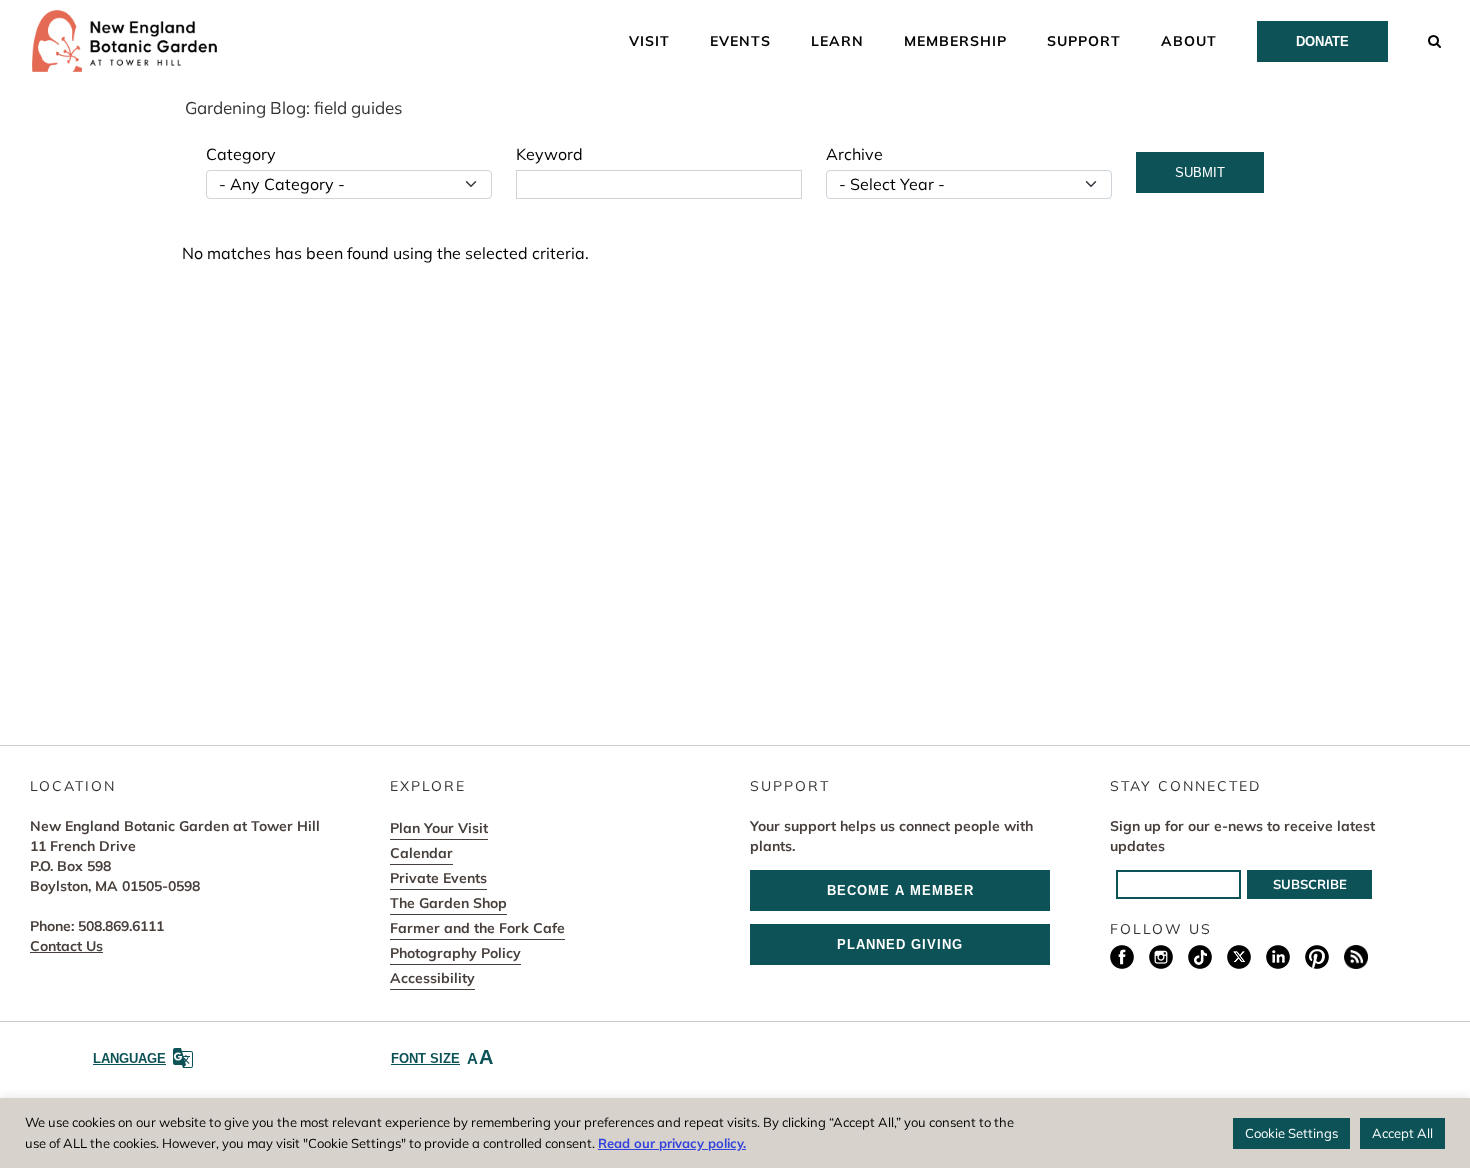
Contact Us (66, 946)
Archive (854, 154)
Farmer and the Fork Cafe (477, 928)
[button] (1435, 40)
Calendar (421, 853)
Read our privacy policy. (672, 1143)
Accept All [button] (1402, 1133)
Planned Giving (900, 944)
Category (241, 154)
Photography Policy (455, 953)
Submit (1200, 172)
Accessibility (432, 978)
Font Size (442, 1057)
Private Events (438, 878)
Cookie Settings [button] (1291, 1133)
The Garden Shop (448, 903)
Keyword (549, 154)
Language (129, 1058)
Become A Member (900, 890)
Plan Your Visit (439, 828)
